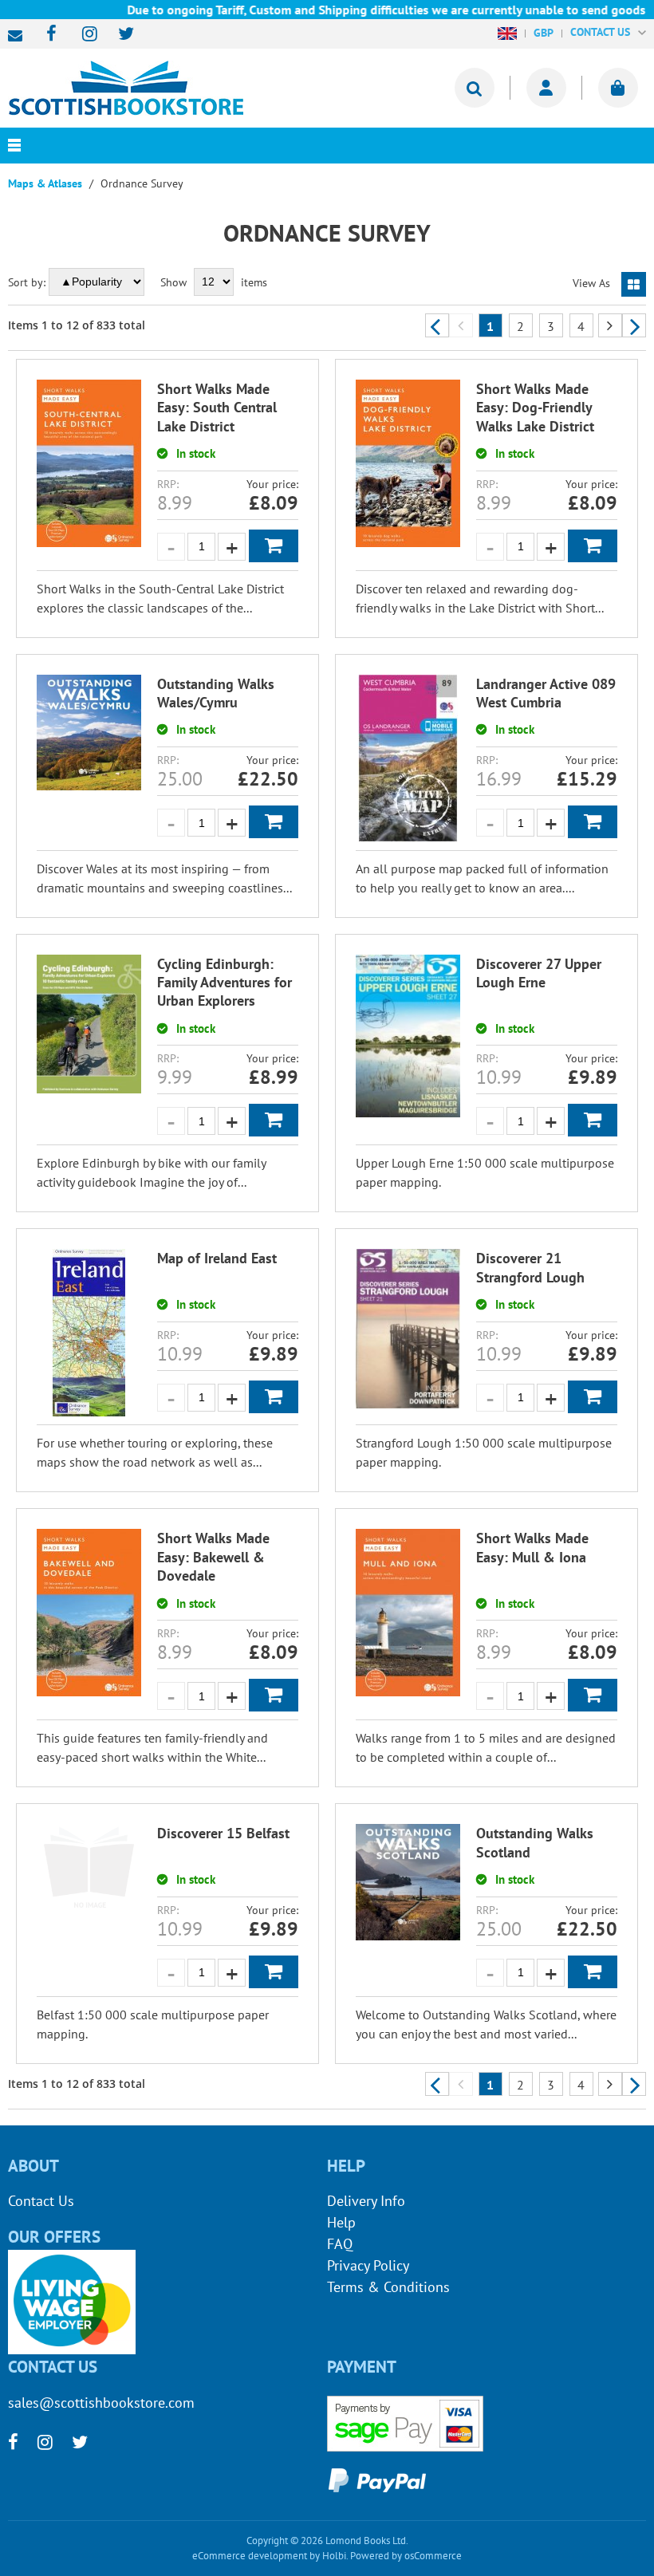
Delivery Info (366, 2201)
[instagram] (83, 35)
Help (341, 2222)
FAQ (340, 2244)
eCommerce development (250, 2556)
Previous (437, 325)
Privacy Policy (368, 2265)
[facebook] (47, 35)
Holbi (334, 2556)
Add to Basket (274, 546)
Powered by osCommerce (406, 2556)
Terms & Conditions (388, 2287)
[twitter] (118, 35)
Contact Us (41, 2201)
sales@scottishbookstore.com (19, 36)
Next (634, 325)
